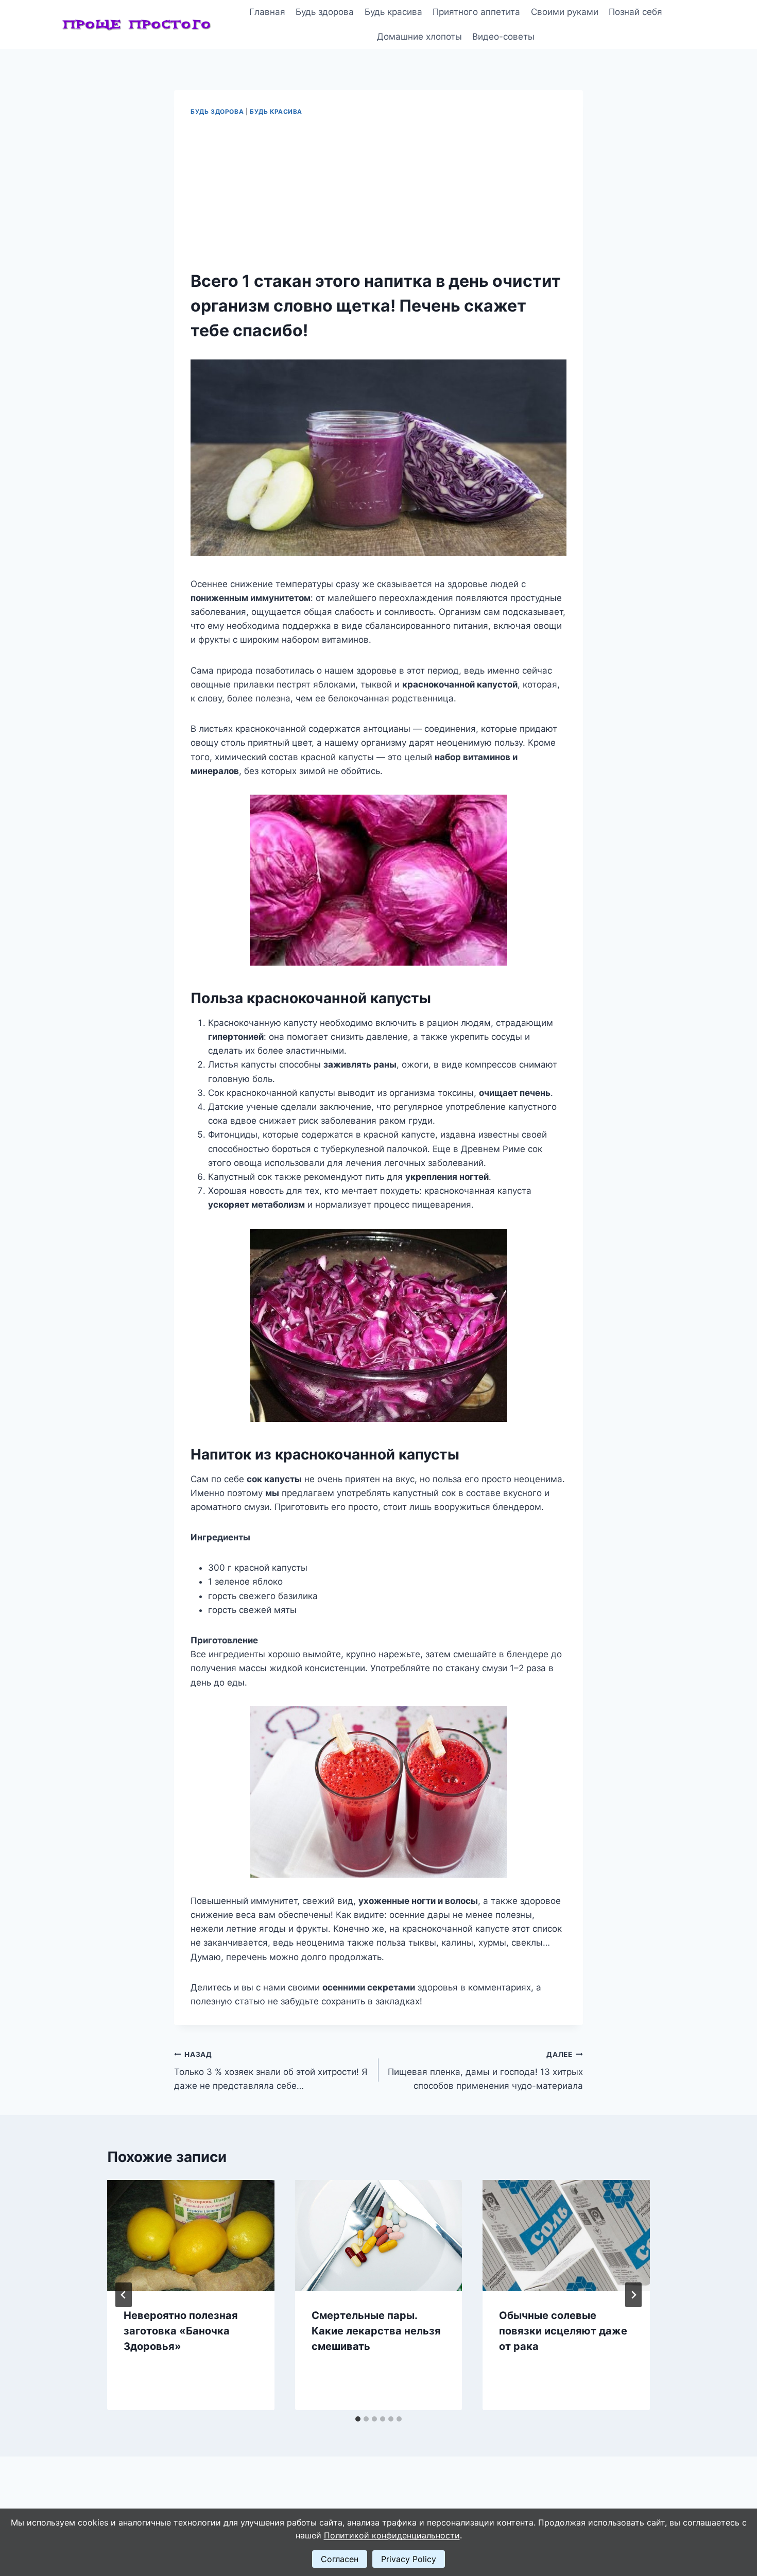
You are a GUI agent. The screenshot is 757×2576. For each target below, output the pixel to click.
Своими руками (565, 12)
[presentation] (191, 2236)
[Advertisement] (378, 194)
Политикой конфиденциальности (392, 2535)
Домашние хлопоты (419, 37)
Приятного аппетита (476, 12)
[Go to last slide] (124, 2295)
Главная (267, 12)
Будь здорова (325, 12)
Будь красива (393, 12)
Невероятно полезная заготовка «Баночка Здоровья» (181, 2331)
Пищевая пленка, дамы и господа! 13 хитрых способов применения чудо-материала (485, 2071)
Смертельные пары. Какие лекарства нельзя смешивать (376, 2331)
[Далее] (633, 2295)
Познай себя (635, 12)
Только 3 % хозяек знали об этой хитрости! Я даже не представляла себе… (271, 2071)
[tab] (358, 2419)
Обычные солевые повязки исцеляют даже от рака (563, 2331)
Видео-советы (503, 37)
